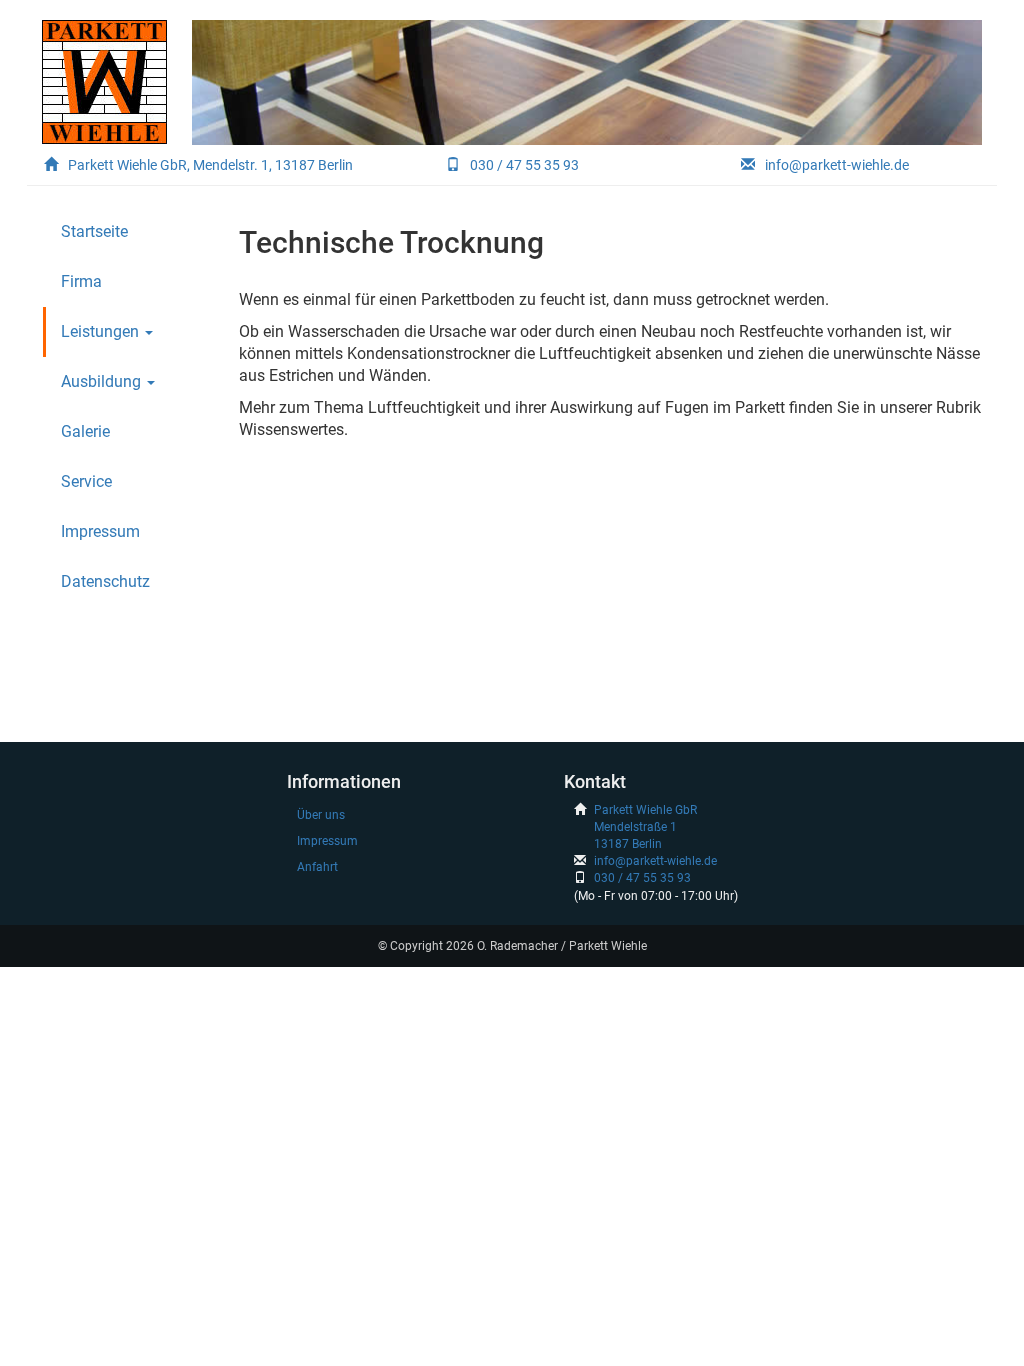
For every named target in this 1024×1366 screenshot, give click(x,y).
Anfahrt (317, 867)
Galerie (85, 431)
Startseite (94, 231)
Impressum (100, 531)
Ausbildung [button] (103, 381)
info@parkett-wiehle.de (837, 165)
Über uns (321, 815)
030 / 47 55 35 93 (524, 165)
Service (86, 481)
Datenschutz (105, 581)
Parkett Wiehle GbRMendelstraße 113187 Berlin (645, 827)
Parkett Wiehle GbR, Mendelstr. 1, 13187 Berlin (210, 165)
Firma (81, 281)
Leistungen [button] (102, 331)
